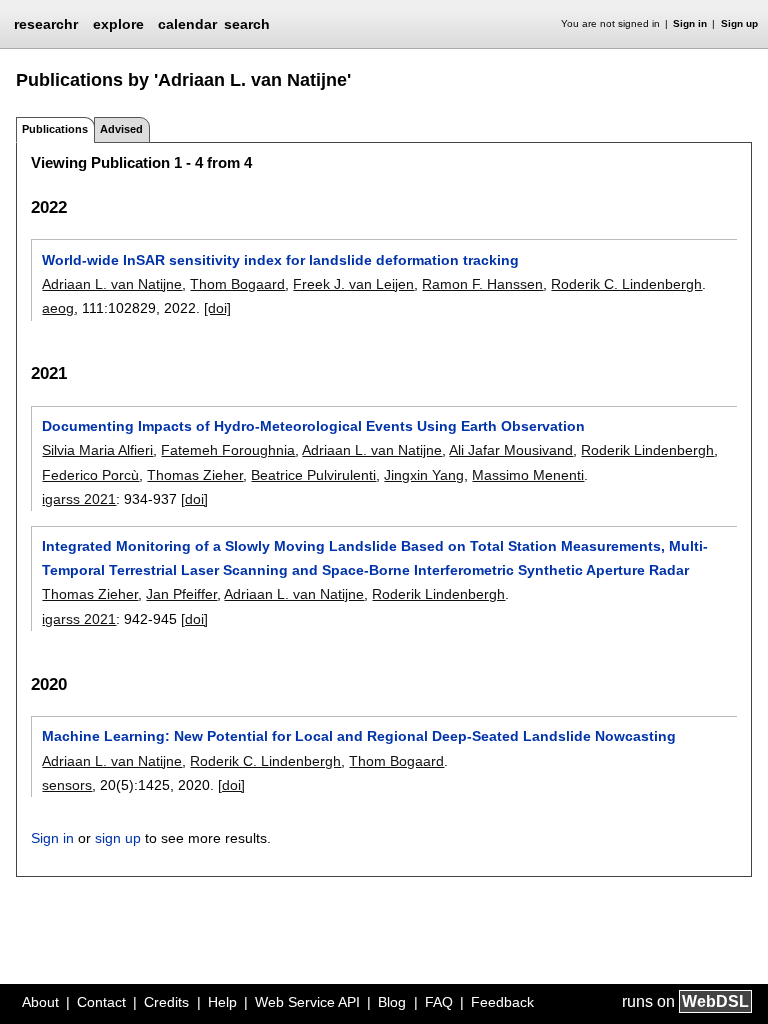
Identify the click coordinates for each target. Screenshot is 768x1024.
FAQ (439, 1002)
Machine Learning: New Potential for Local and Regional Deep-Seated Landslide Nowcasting (359, 736)
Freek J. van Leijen (353, 284)
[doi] (217, 308)
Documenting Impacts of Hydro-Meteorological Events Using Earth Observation (313, 426)
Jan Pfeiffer (181, 594)
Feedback (502, 1002)
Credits (166, 1002)
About (40, 1002)
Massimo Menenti (528, 475)
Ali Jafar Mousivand (511, 450)
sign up (118, 838)
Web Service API (307, 1002)
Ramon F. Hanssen (482, 284)
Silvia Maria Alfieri (97, 450)
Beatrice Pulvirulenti (313, 475)
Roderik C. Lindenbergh (626, 284)
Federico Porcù (90, 475)
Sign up (739, 23)
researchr (46, 23)
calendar (187, 24)
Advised (121, 129)
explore (118, 24)
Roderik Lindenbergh (647, 450)
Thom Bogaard (237, 284)
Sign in (690, 23)
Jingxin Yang (424, 475)
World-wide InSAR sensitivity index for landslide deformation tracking (280, 260)
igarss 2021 (79, 499)
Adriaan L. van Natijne (112, 284)
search (247, 24)
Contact (101, 1002)
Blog (392, 1002)
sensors (67, 785)
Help (222, 1002)
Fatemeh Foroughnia (228, 450)
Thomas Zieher (195, 475)
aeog (58, 308)
